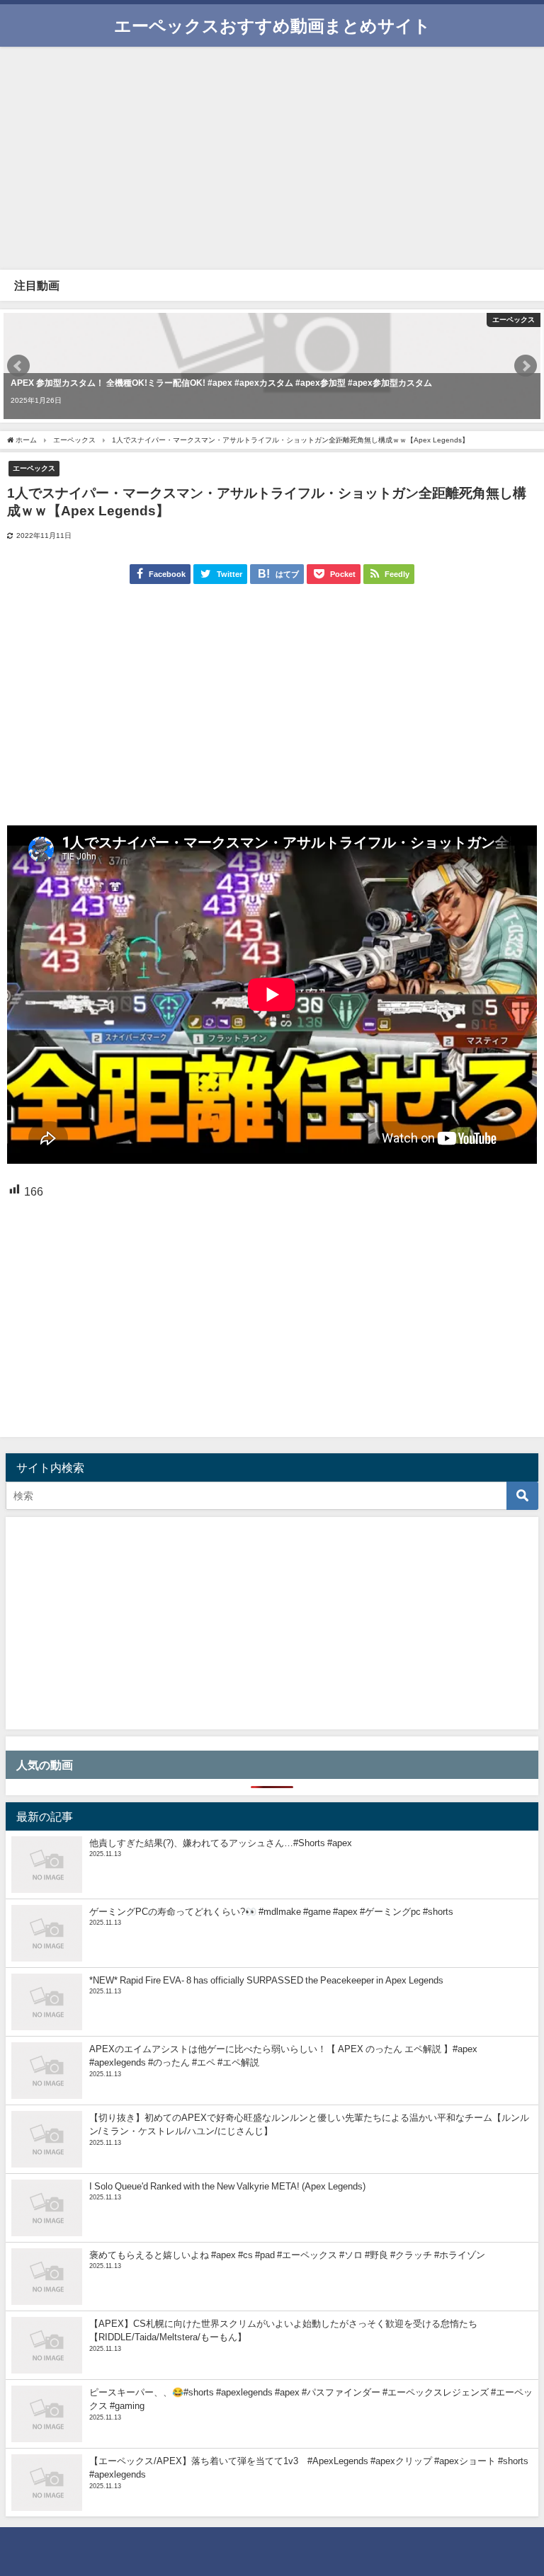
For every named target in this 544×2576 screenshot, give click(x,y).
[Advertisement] (272, 156)
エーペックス (34, 468)
